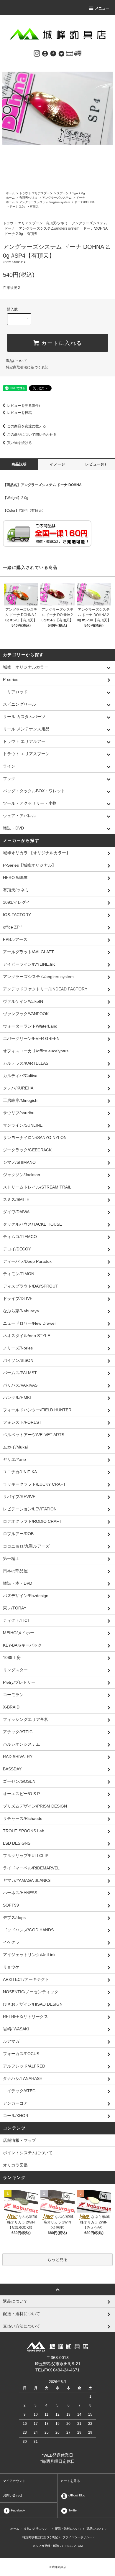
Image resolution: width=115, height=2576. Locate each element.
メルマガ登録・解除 (46, 2546)
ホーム (10, 193)
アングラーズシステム (57, 198)
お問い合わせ (13, 2495)
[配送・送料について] (78, 53)
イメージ (58, 464)
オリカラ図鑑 (15, 2165)
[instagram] (37, 53)
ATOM (78, 2546)
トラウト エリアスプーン (36, 193)
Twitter (73, 2510)
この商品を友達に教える (27, 426)
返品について (17, 361)
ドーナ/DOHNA (84, 202)
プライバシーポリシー (77, 2537)
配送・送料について (68, 2529)
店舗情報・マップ (19, 2140)
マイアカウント (14, 2481)
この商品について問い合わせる (32, 434)
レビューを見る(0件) (23, 406)
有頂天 (34, 206)
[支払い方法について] (70, 53)
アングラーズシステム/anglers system (45, 202)
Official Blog (76, 2495)
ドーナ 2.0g (17, 206)
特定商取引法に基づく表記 (27, 367)
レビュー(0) (96, 464)
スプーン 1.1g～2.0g (71, 193)
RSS (69, 2546)
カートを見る (70, 2481)
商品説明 (19, 464)
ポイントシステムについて (28, 2153)
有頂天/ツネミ (28, 198)
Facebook (18, 2510)
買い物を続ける (19, 443)
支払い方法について (37, 2529)
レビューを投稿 (19, 413)
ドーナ (80, 198)
